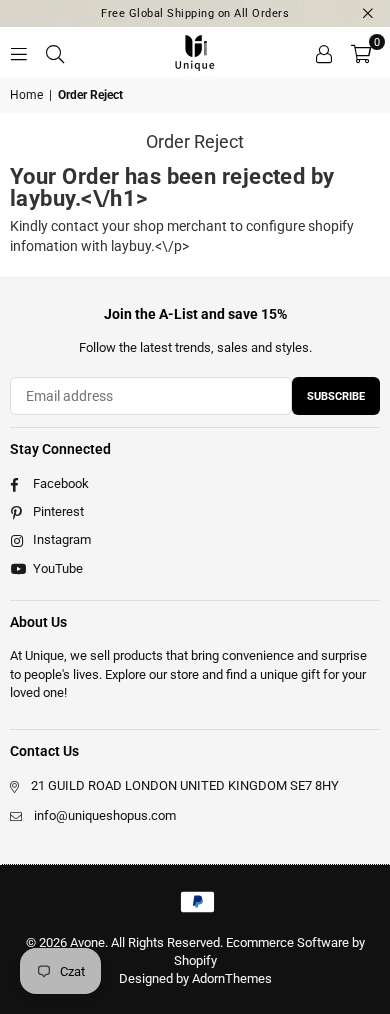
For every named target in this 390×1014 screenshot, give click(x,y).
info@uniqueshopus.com (105, 815)
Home (26, 95)
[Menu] (19, 52)
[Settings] (324, 52)
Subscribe (336, 396)
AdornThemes (232, 978)
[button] (361, 52)
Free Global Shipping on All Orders (195, 13)
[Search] (55, 52)
